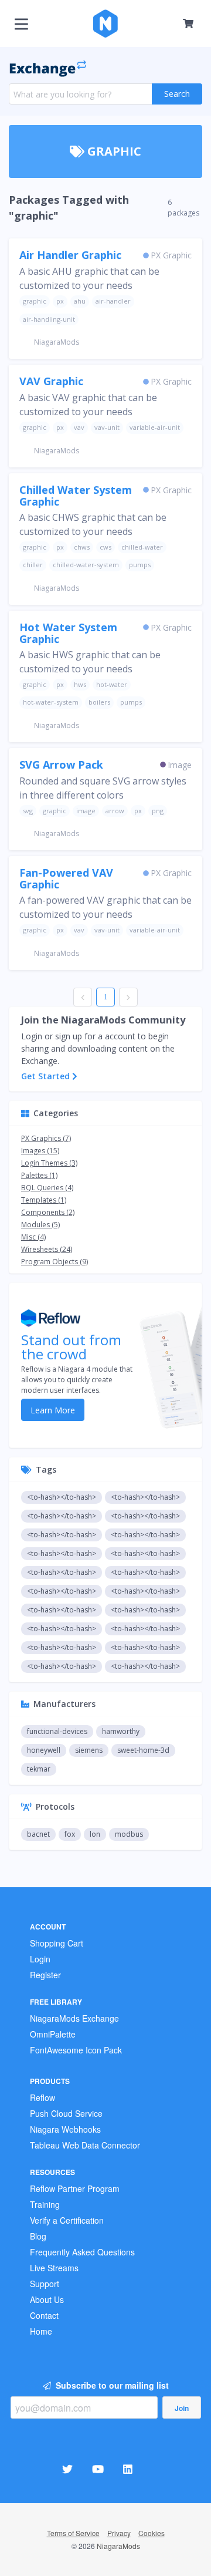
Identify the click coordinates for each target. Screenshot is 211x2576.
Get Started (47, 1076)
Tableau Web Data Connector (85, 2145)
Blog (38, 2236)
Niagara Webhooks (65, 2129)
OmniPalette (53, 2034)
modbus (129, 1834)
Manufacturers (63, 1704)
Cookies (152, 2533)
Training (45, 2204)
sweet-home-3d (143, 1750)
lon (95, 1834)
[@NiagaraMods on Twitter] (69, 2469)
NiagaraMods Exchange (74, 2018)
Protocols (54, 1806)
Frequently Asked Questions (82, 2252)
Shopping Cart (57, 1943)
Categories (55, 1113)
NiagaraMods (118, 2546)
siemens (89, 1750)
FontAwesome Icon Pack (76, 2050)
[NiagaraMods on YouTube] (99, 2469)
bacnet (38, 1834)
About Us (47, 2299)
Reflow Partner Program (75, 2188)
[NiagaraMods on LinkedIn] (129, 2469)
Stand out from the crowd (71, 1347)
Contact (44, 2315)
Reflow (42, 2097)
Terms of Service (73, 2533)
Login (40, 1959)
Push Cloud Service (66, 2113)
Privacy (119, 2533)
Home (41, 2331)
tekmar (39, 1769)
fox (70, 1834)
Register (45, 1975)
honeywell (44, 1750)
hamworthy (121, 1731)
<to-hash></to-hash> (62, 1497)
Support (45, 2284)
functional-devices (57, 1731)
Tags (45, 1469)
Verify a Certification (67, 2220)
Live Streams (54, 2268)
